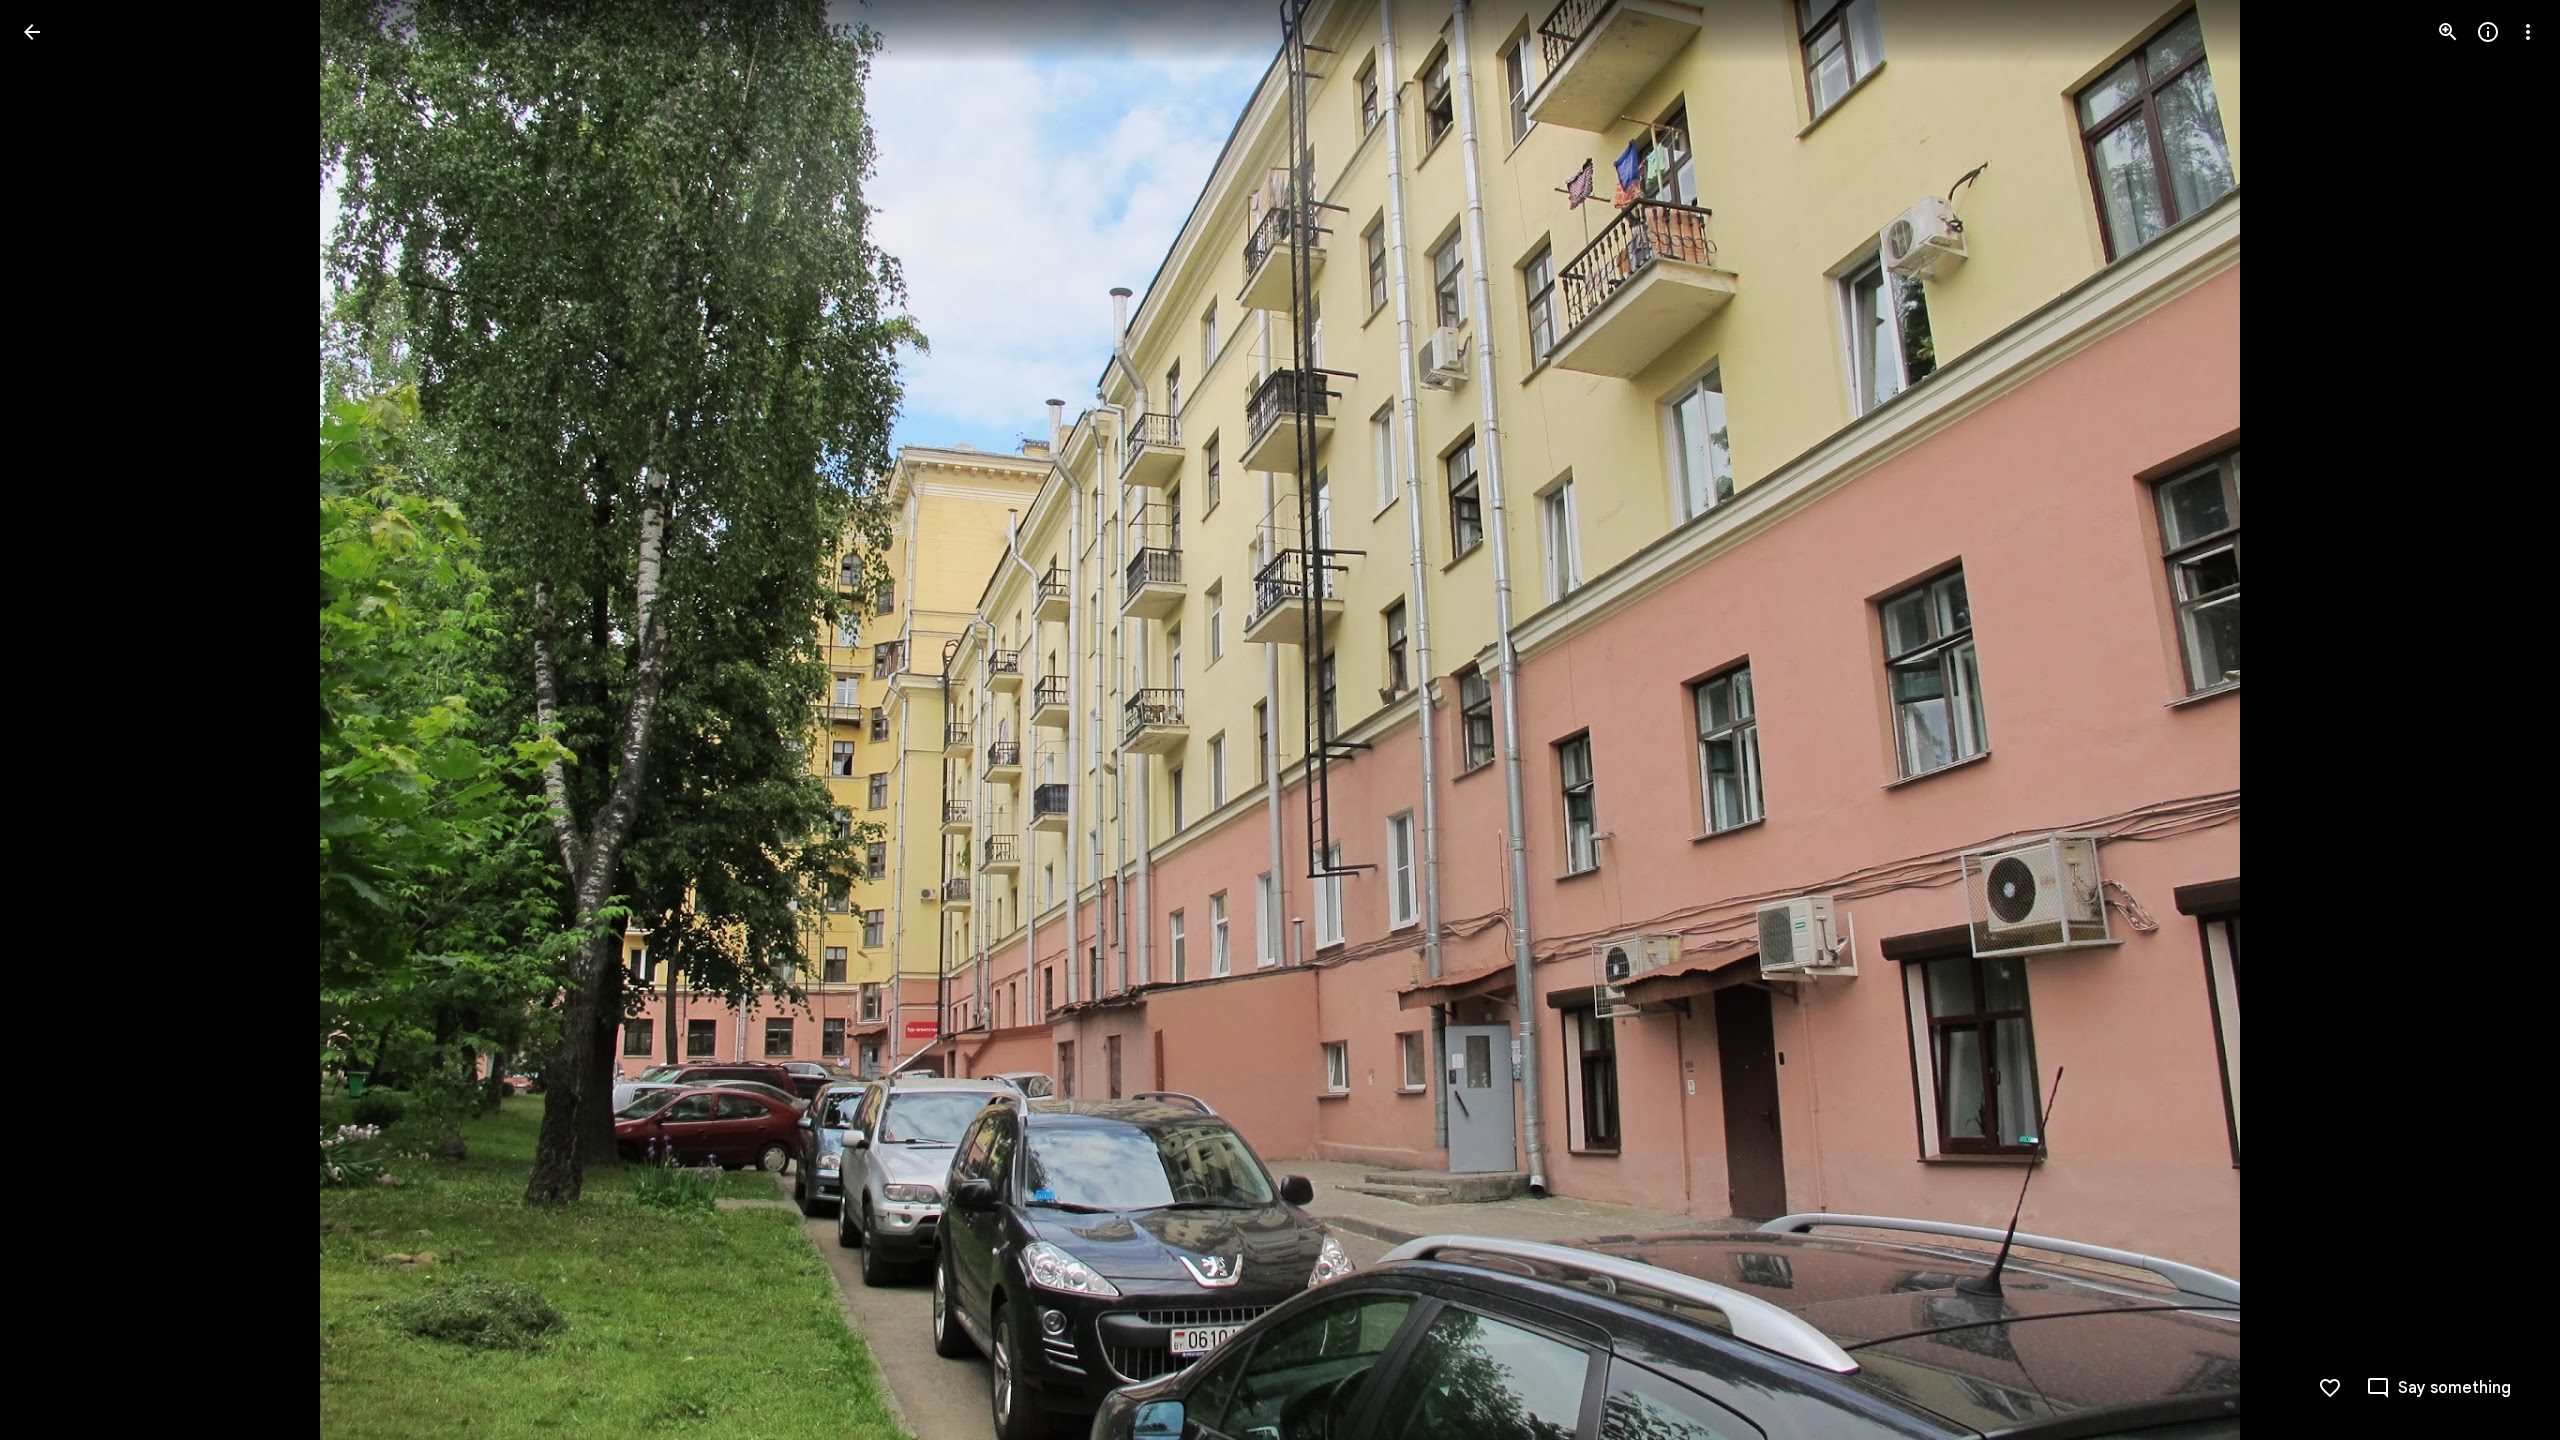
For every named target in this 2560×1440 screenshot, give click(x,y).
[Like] (2330, 1388)
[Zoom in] (2448, 32)
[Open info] (2488, 32)
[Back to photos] (32, 32)
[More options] (2528, 32)
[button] (56, 720)
